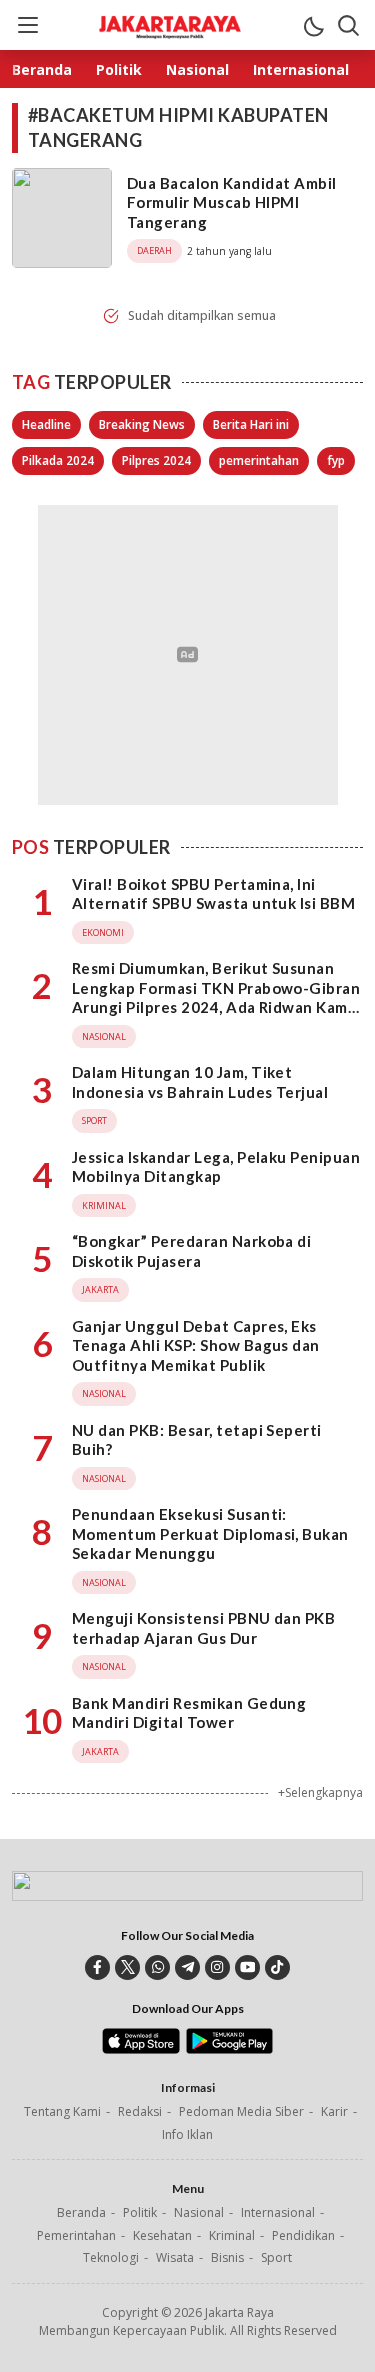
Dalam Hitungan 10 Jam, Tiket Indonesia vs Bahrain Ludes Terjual (200, 1082)
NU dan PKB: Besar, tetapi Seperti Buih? (197, 1440)
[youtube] (247, 1967)
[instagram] (217, 1967)
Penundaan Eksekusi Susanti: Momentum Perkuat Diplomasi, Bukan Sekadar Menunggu (210, 1533)
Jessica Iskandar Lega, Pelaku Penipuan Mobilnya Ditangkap (216, 1167)
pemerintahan (259, 460)
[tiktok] (277, 1967)
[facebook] (97, 1967)
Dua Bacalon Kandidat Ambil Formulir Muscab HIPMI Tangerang (231, 202)
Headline (46, 424)
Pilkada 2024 (58, 460)
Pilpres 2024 (156, 460)
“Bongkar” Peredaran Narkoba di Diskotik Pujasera (191, 1251)
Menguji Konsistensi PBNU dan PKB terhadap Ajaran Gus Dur (203, 1628)
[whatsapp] (157, 1967)
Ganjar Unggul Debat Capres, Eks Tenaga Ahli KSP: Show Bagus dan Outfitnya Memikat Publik (196, 1345)
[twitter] (127, 1967)
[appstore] (140, 2049)
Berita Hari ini (251, 424)
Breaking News (142, 424)
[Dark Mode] (313, 25)
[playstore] (229, 2049)
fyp (336, 460)
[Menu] (27, 25)
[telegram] (187, 1967)
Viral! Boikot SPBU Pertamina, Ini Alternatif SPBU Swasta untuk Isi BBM (213, 894)
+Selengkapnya (320, 1792)
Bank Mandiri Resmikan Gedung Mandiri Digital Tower (189, 1713)
